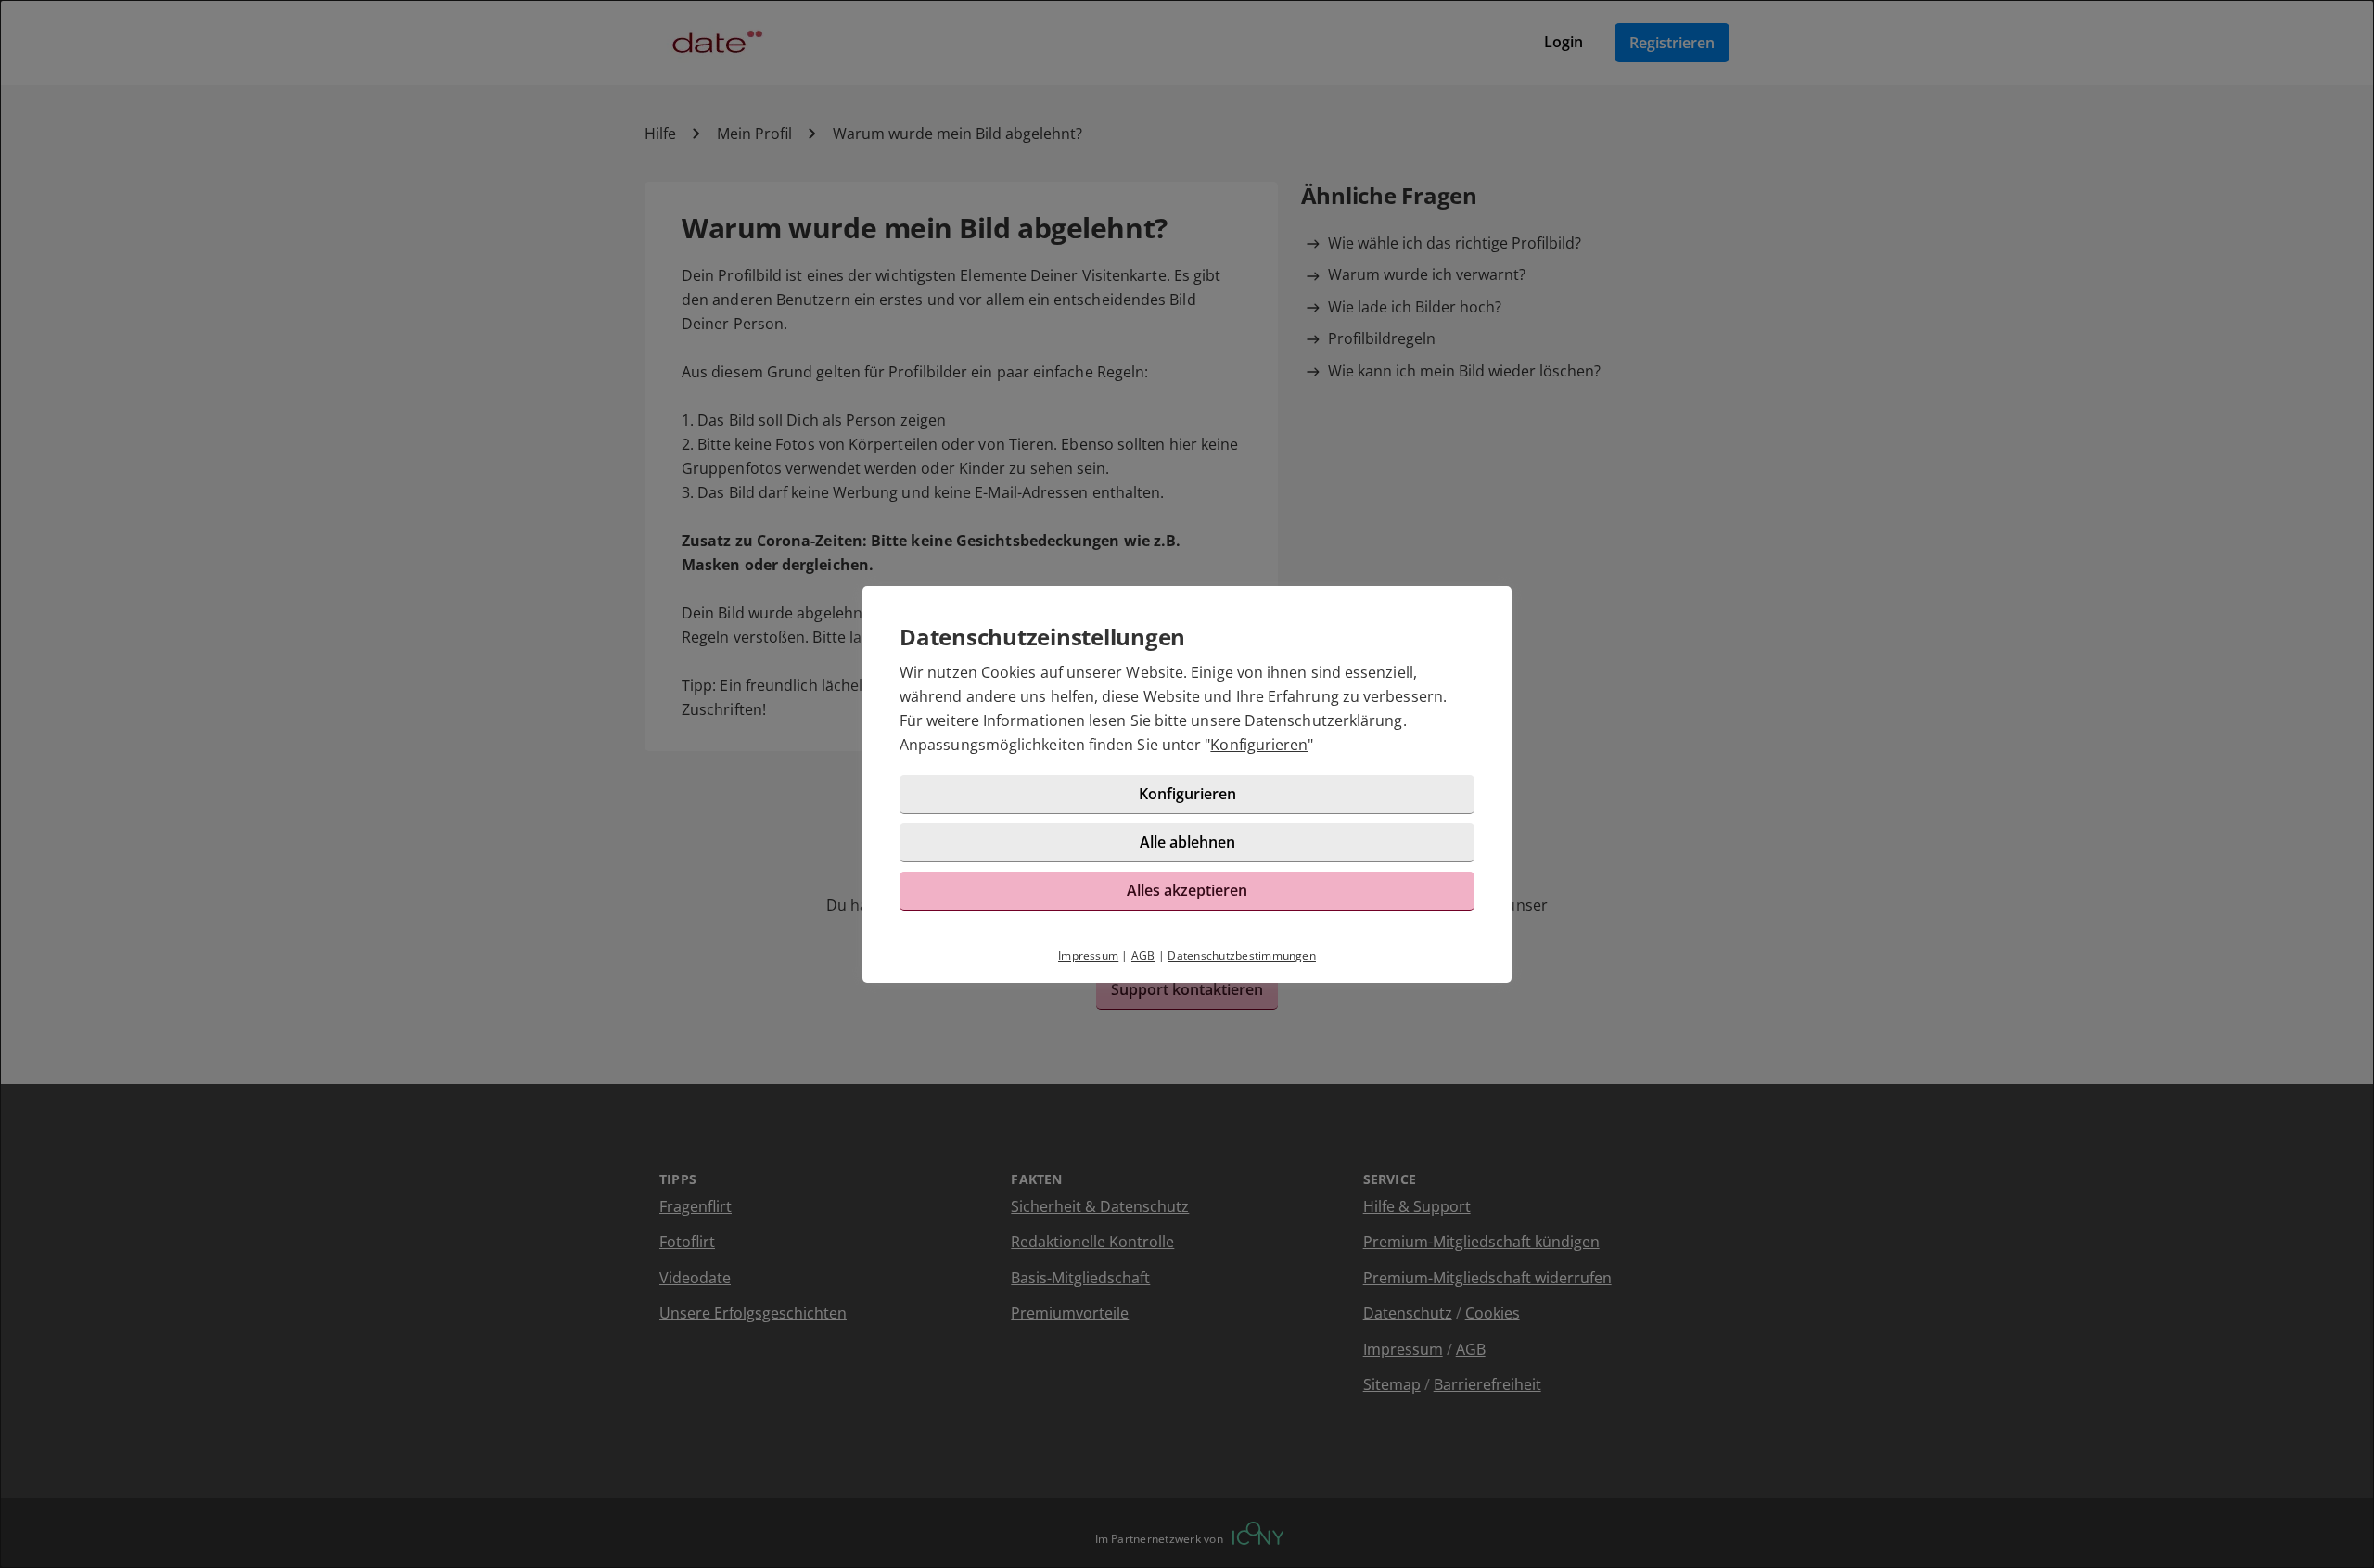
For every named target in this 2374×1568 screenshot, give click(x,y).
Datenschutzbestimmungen (1242, 956)
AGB (1143, 956)
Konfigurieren (1259, 745)
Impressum (1088, 956)
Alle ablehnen (1187, 842)
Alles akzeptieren (1187, 890)
